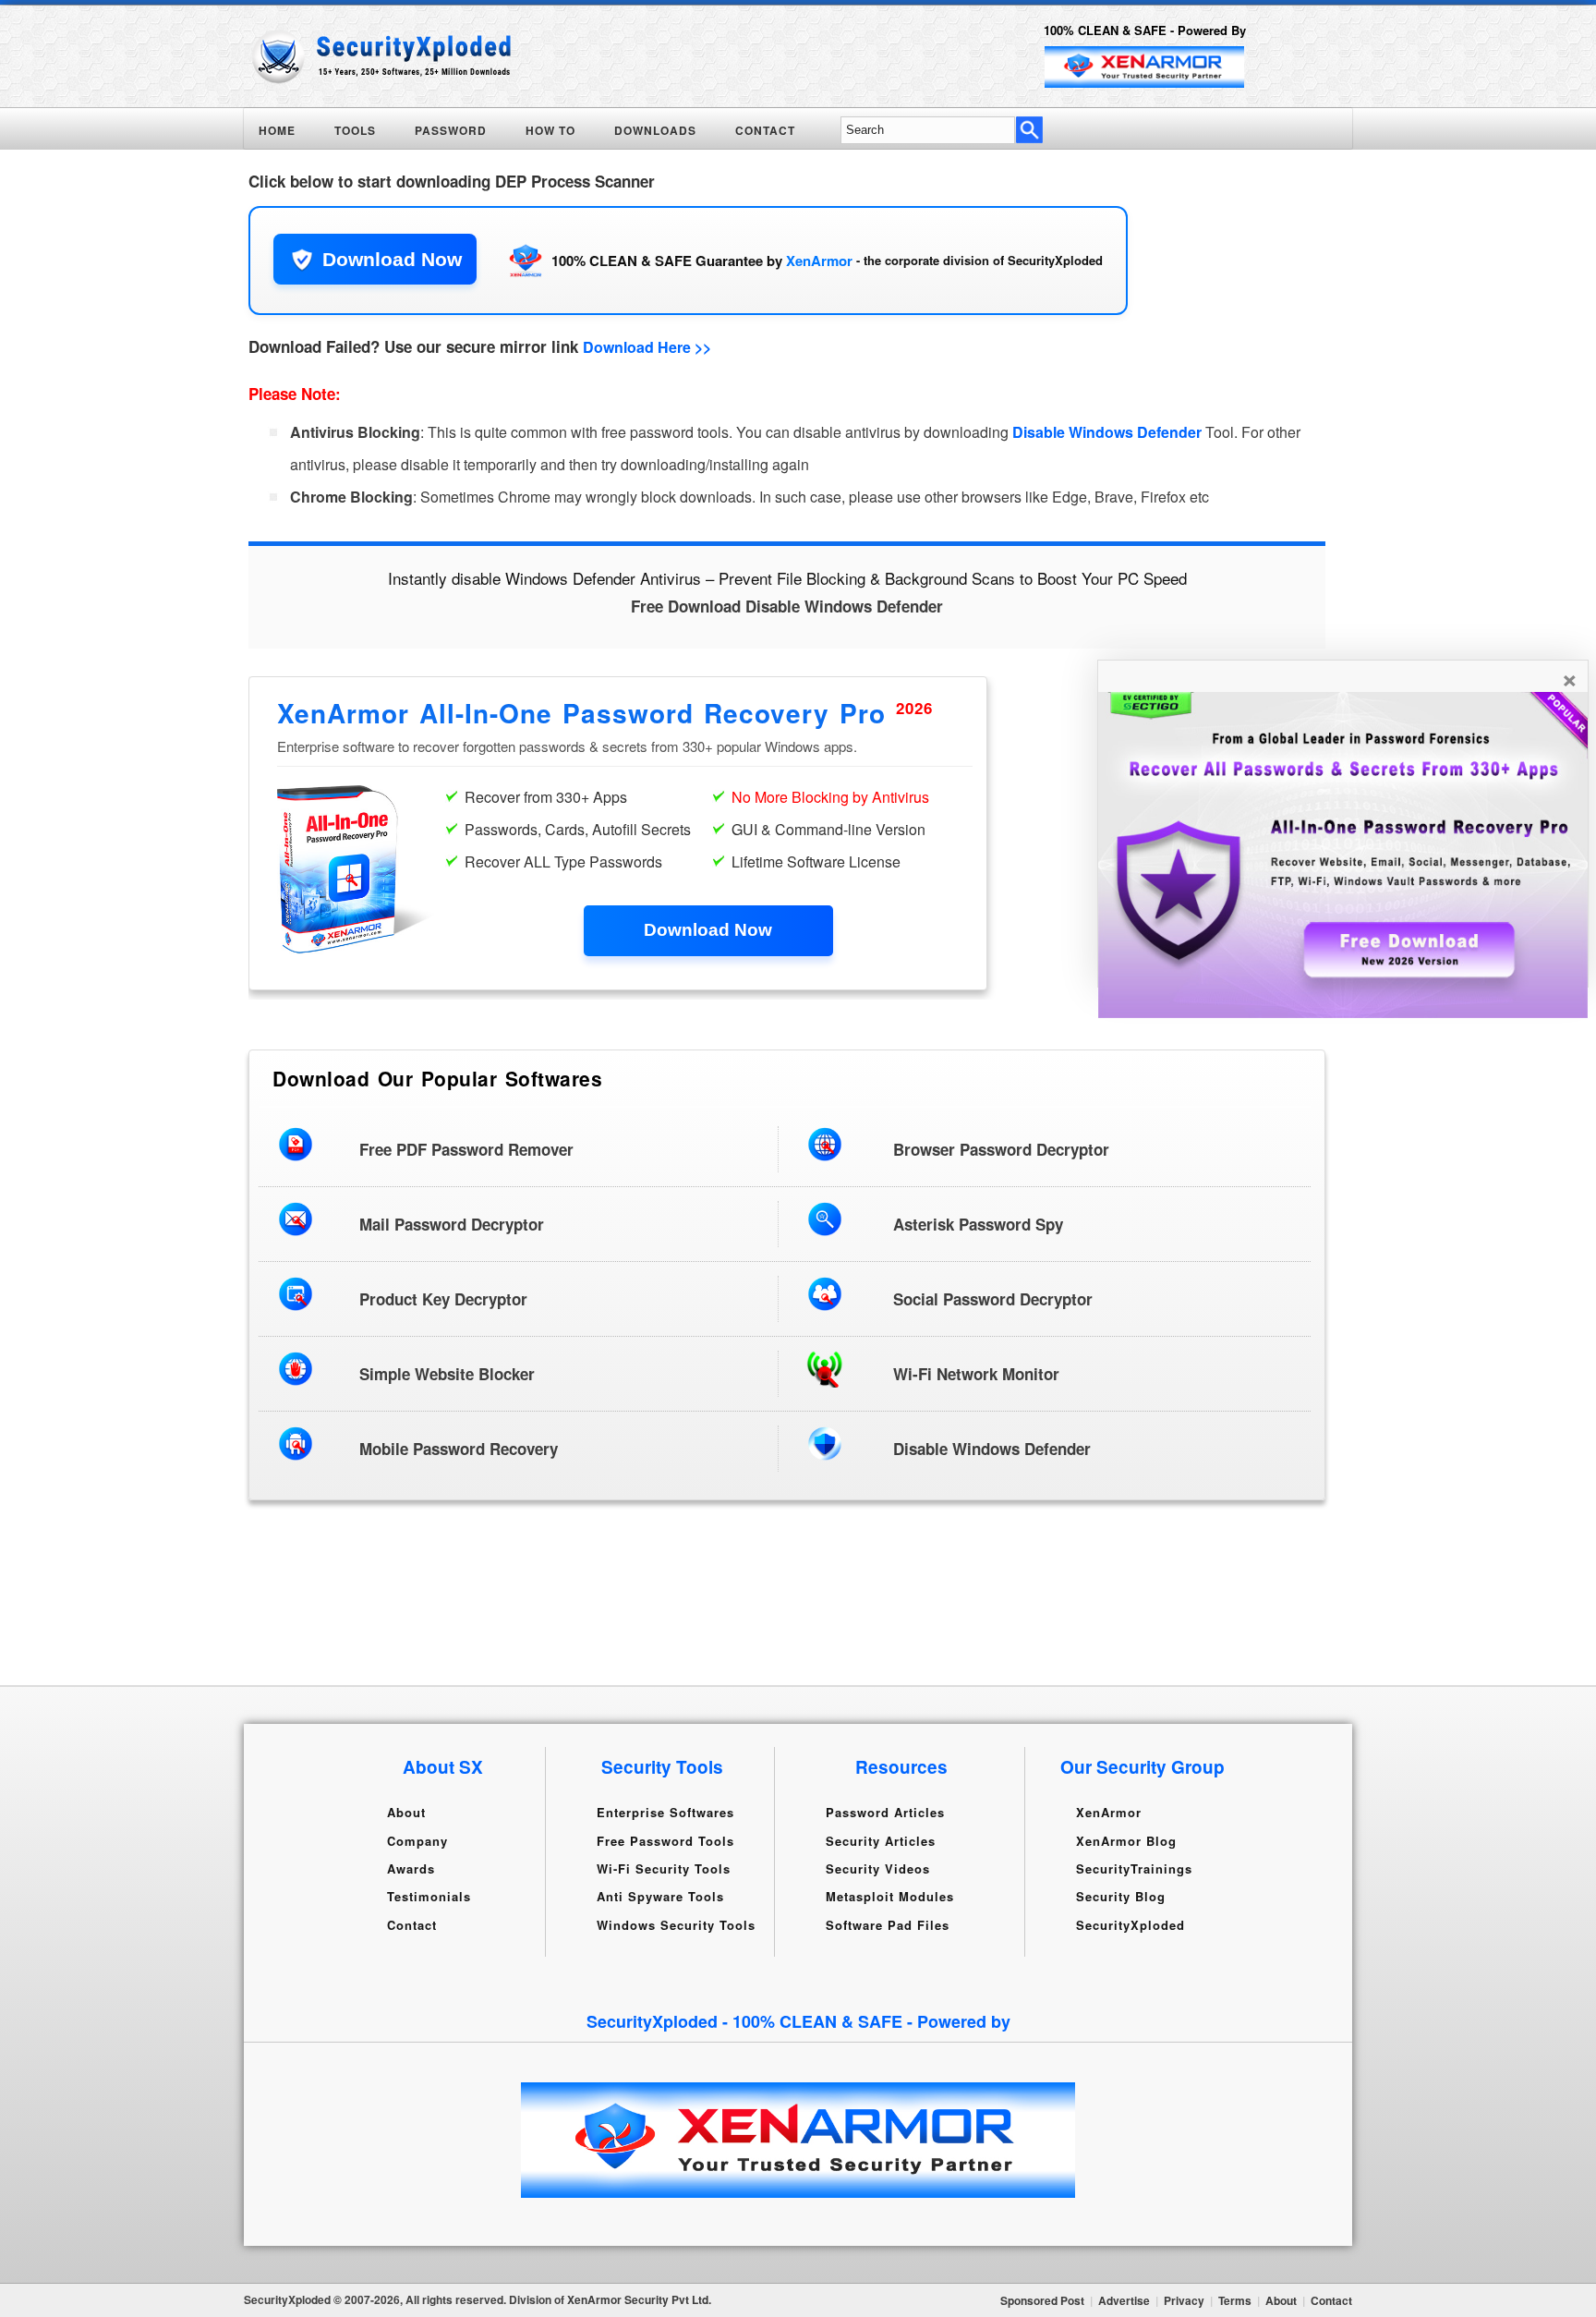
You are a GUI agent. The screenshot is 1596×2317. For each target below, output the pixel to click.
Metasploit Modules (890, 1896)
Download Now (392, 259)
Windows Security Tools (676, 1924)
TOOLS (355, 130)
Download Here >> (647, 347)
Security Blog (1121, 1896)
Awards (411, 1868)
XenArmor (819, 261)
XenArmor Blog (1126, 1840)
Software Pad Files (888, 1924)
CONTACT (765, 130)
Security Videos (878, 1868)
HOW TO (550, 130)
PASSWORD (451, 130)
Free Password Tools (665, 1840)
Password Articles (885, 1812)
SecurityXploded (1130, 1924)
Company (417, 1840)
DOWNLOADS (655, 130)
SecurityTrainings (1134, 1868)
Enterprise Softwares (665, 1812)
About (406, 1812)
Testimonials (429, 1896)
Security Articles (881, 1840)
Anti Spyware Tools (660, 1896)
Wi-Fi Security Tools (664, 1868)
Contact (412, 1924)
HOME (277, 130)
